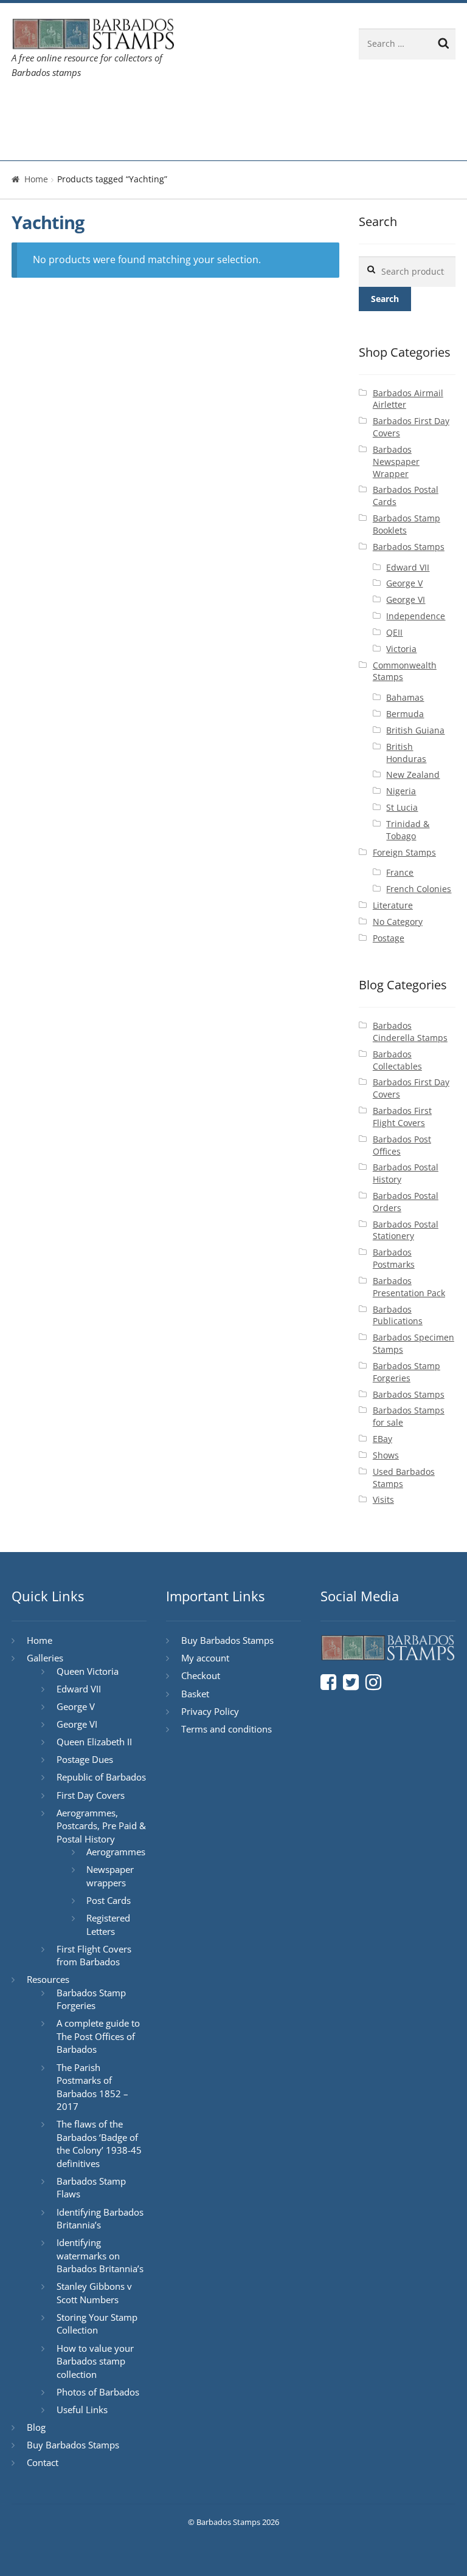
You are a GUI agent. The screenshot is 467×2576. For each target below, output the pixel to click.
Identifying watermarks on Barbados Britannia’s (100, 2255)
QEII (394, 632)
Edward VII (408, 567)
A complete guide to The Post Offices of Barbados (98, 2036)
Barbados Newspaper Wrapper (396, 462)
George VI (406, 599)
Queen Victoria (88, 1671)
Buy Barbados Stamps (73, 2445)
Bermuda (405, 714)
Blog (243, 107)
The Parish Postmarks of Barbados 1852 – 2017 (92, 2087)
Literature (393, 905)
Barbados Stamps (409, 547)
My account (205, 1658)
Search (385, 299)
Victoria (401, 649)
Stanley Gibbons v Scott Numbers (94, 2293)
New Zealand (413, 775)
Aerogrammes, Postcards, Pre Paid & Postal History (101, 1826)
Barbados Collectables (397, 1060)
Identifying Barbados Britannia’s (100, 2219)
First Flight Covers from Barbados (94, 1956)
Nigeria (401, 791)
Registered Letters (108, 1925)
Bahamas (405, 697)
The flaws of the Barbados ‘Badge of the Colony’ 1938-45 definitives (99, 2144)
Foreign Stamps (404, 852)
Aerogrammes (116, 1852)
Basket (195, 1694)
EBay (382, 1439)
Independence (416, 616)
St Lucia (402, 807)
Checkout (201, 1675)
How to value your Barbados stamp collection (95, 2361)
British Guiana (415, 730)
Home (36, 107)
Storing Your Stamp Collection (97, 2324)
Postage (389, 938)
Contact (292, 107)
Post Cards (109, 1900)
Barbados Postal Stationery (406, 1230)
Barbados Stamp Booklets (406, 524)
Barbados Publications (398, 1315)
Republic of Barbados (101, 1777)
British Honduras (406, 753)
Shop (34, 142)
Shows (386, 1455)
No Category (398, 922)
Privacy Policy (210, 1711)
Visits (383, 1499)
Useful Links (82, 2409)
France (400, 872)
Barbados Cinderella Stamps (410, 1032)
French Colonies (419, 889)
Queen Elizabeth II (94, 1742)
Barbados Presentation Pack (409, 1287)
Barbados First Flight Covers (402, 1117)
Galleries (91, 107)
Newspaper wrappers (110, 1876)
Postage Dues (85, 1759)
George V (404, 583)
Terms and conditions (227, 1729)
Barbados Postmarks (394, 1258)
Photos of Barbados (98, 2392)
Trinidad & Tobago (408, 830)
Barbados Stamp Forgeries (406, 1372)
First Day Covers (91, 1795)
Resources (172, 107)
